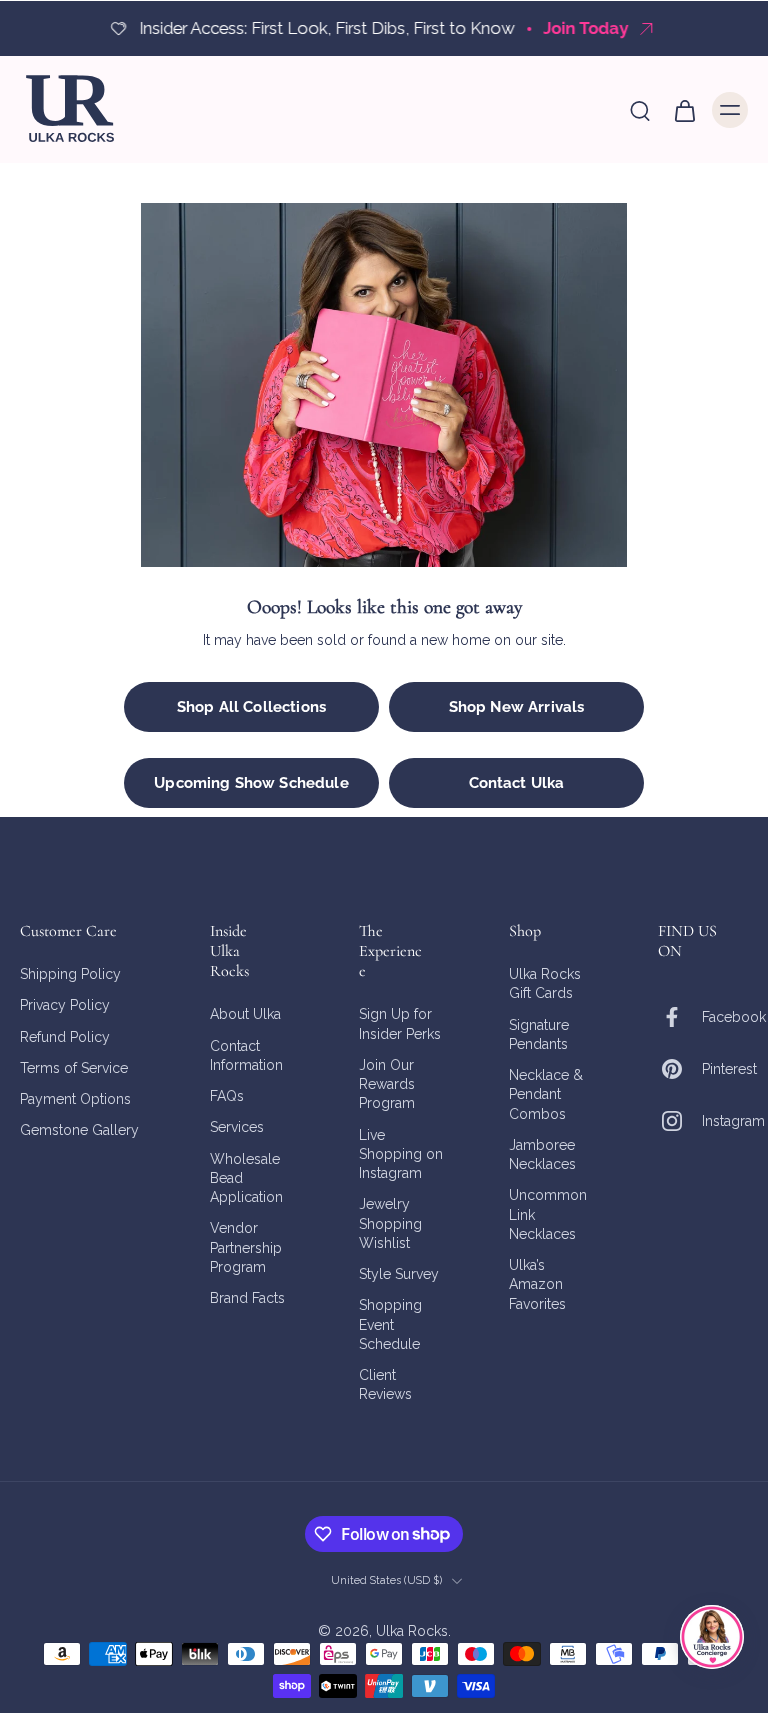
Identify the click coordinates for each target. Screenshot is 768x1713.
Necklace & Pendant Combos (546, 1094)
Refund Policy (65, 1037)
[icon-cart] (684, 110)
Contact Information (246, 1055)
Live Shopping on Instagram (401, 1154)
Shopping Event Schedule (390, 1325)
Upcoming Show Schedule (251, 783)
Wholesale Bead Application (246, 1178)
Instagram (733, 1121)
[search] (640, 110)
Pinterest (729, 1069)
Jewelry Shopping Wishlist (390, 1224)
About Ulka (245, 1015)
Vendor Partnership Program (246, 1248)
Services (237, 1128)
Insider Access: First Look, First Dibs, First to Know (325, 28)
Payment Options (75, 1099)
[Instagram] (680, 1122)
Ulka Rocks (412, 1632)
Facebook (734, 1017)
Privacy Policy (65, 1006)
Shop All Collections (251, 707)
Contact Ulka (517, 783)
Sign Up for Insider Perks (400, 1024)
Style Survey (399, 1274)
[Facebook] (680, 1018)
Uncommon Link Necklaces (548, 1215)
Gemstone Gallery (79, 1131)
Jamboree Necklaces (542, 1154)
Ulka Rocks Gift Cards (545, 983)
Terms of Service (74, 1068)
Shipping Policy (70, 974)
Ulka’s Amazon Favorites (537, 1284)
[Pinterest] (680, 1070)
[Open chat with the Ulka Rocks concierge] (712, 1637)
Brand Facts (247, 1298)
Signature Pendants (539, 1034)
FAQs (227, 1096)
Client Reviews (385, 1384)
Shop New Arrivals (517, 707)
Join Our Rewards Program (387, 1084)
